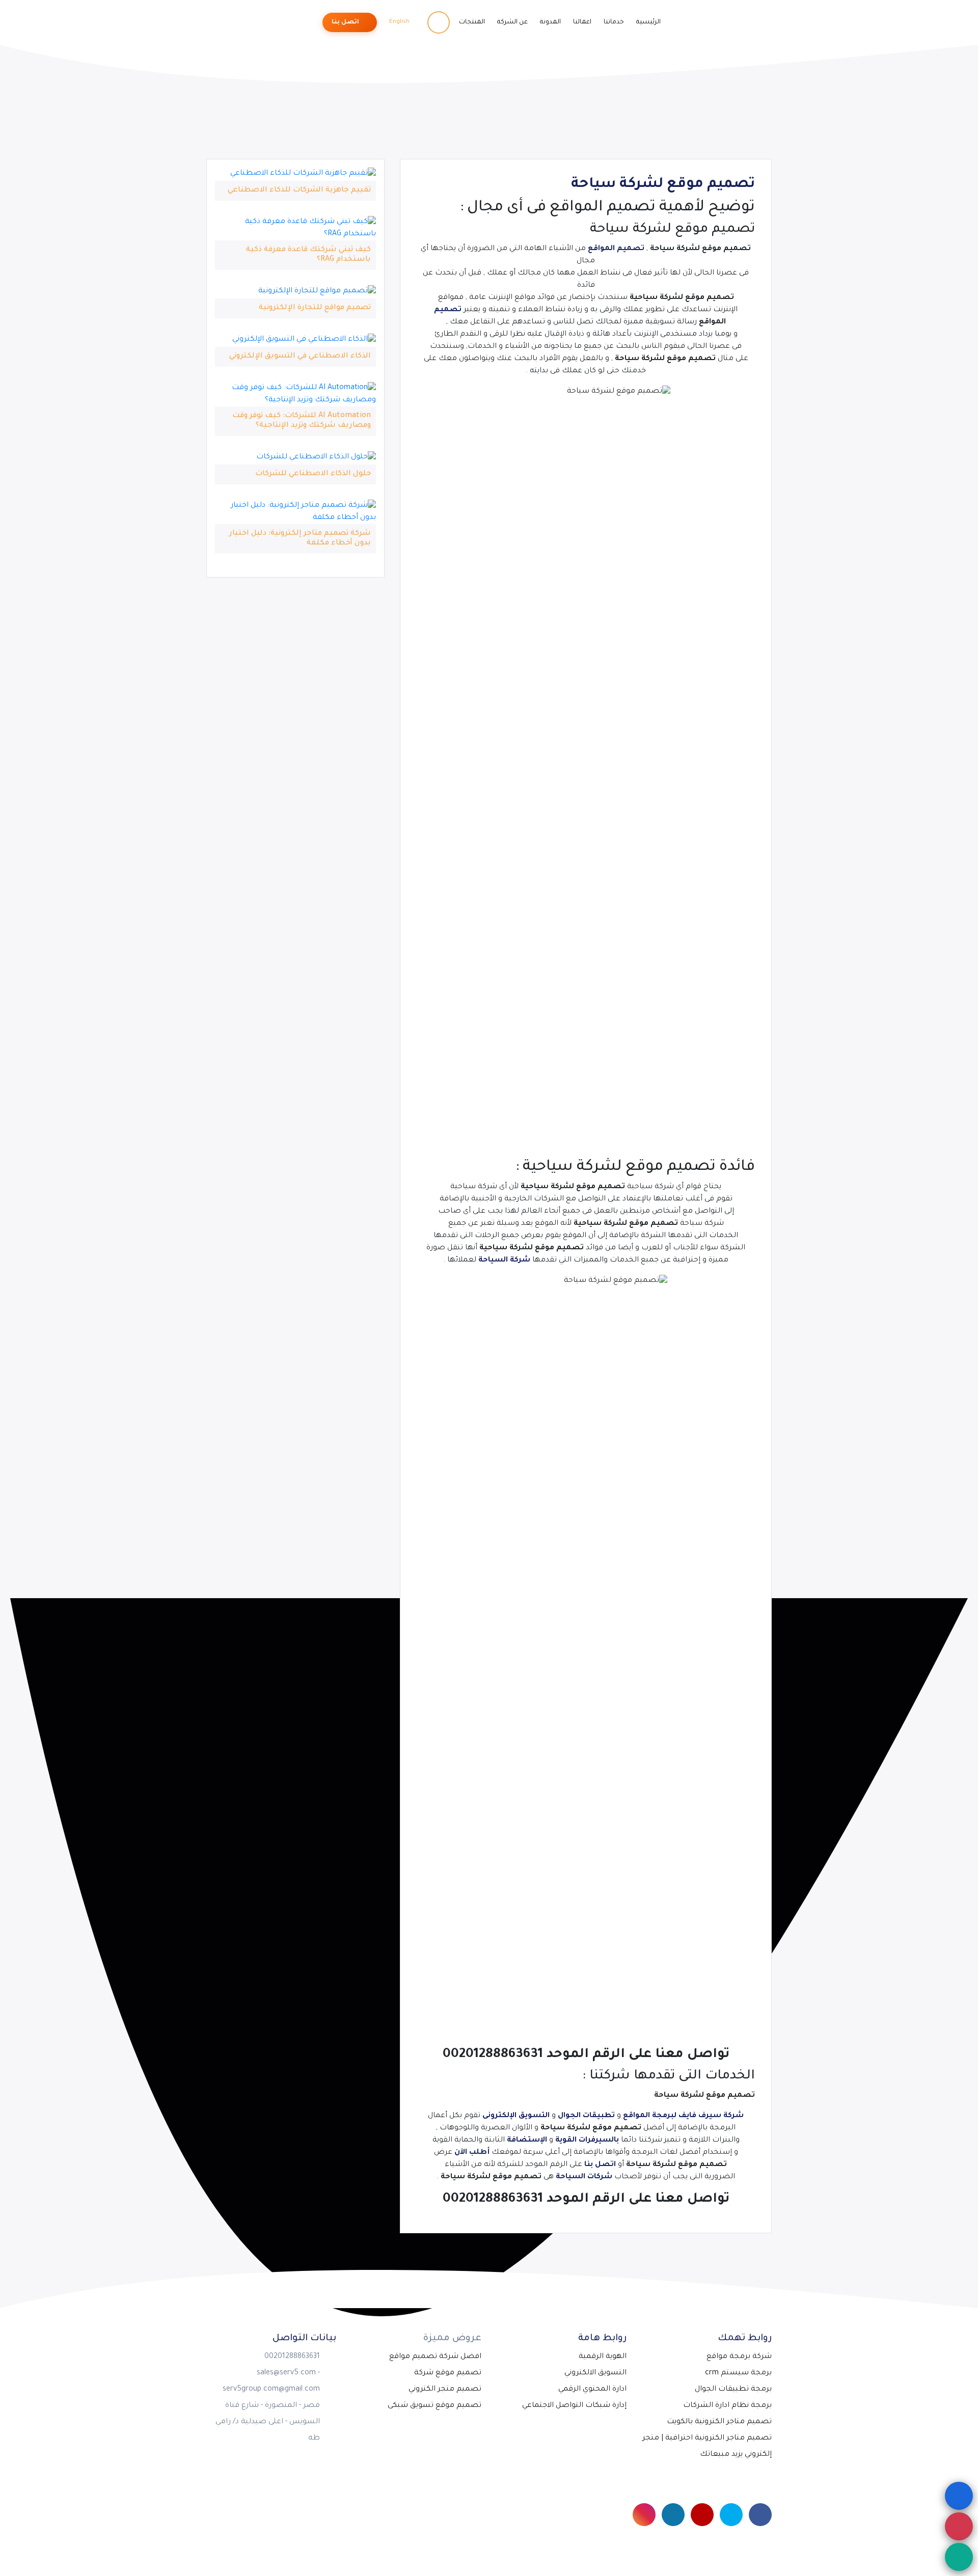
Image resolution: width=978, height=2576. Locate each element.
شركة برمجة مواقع (739, 2357)
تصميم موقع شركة (448, 2373)
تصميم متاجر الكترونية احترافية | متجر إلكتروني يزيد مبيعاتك (707, 2447)
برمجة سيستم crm (738, 2373)
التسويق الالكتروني (595, 2373)
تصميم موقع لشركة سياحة (663, 185)
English (400, 22)
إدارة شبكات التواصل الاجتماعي (574, 2406)
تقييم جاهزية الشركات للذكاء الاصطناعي (299, 190)
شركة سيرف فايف (711, 2116)
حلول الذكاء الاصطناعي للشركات (313, 474)
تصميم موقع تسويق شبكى (434, 2406)
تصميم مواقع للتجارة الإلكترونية (315, 308)
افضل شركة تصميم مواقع (435, 2357)
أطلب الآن (472, 2153)
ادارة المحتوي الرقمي (592, 2390)
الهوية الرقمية (603, 2357)
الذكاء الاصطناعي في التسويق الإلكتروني (300, 357)
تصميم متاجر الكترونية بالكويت (719, 2422)
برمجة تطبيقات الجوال (733, 2390)
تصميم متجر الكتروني (445, 2390)
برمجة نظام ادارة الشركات (727, 2406)
